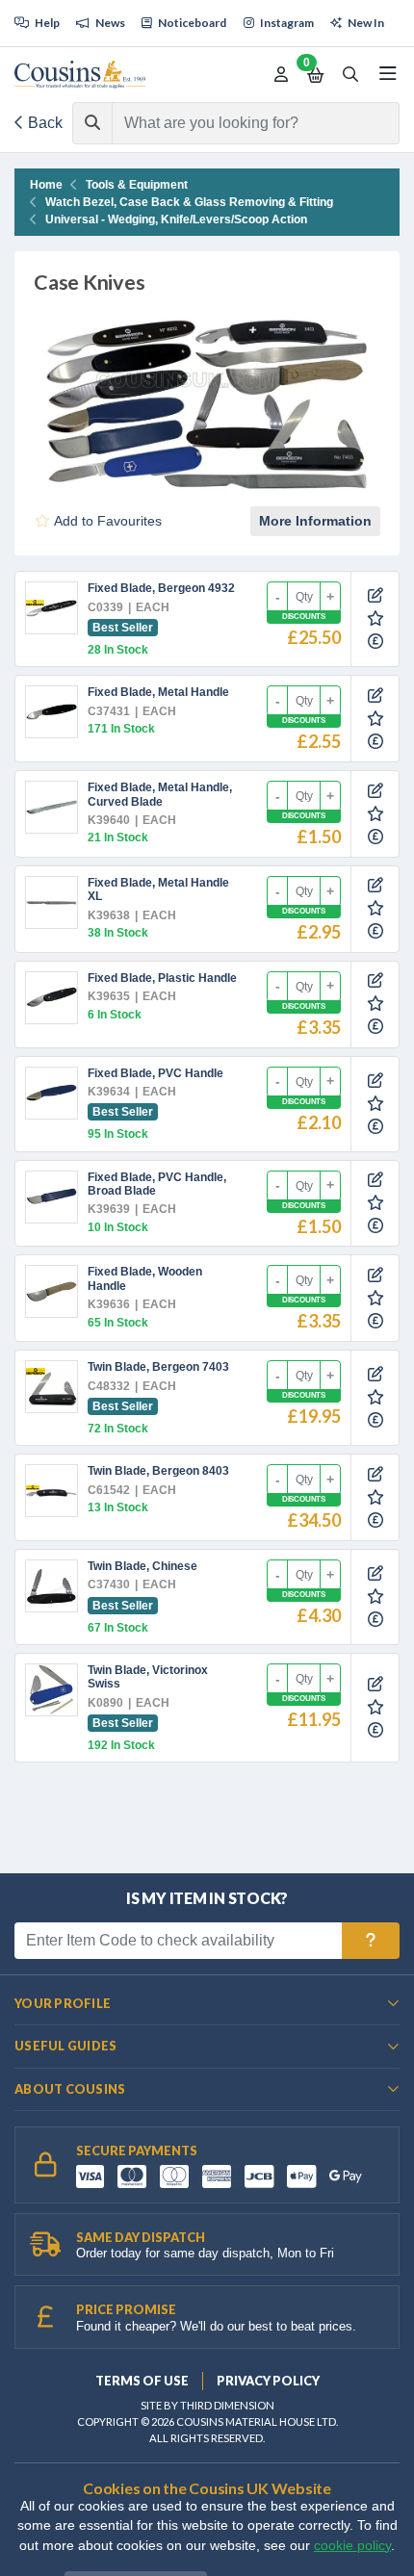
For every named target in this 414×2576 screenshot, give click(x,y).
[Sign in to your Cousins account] (281, 75)
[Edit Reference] (375, 596)
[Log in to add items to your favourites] (375, 618)
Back (43, 123)
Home (46, 185)
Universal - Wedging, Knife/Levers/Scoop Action (176, 219)
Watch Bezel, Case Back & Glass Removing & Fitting (189, 202)
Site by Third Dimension (207, 2405)
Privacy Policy (268, 2381)
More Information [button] (315, 521)
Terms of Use (142, 2381)
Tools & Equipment (137, 185)
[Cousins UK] (80, 75)
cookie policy (352, 2546)
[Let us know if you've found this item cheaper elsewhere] (375, 642)
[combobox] (238, 123)
